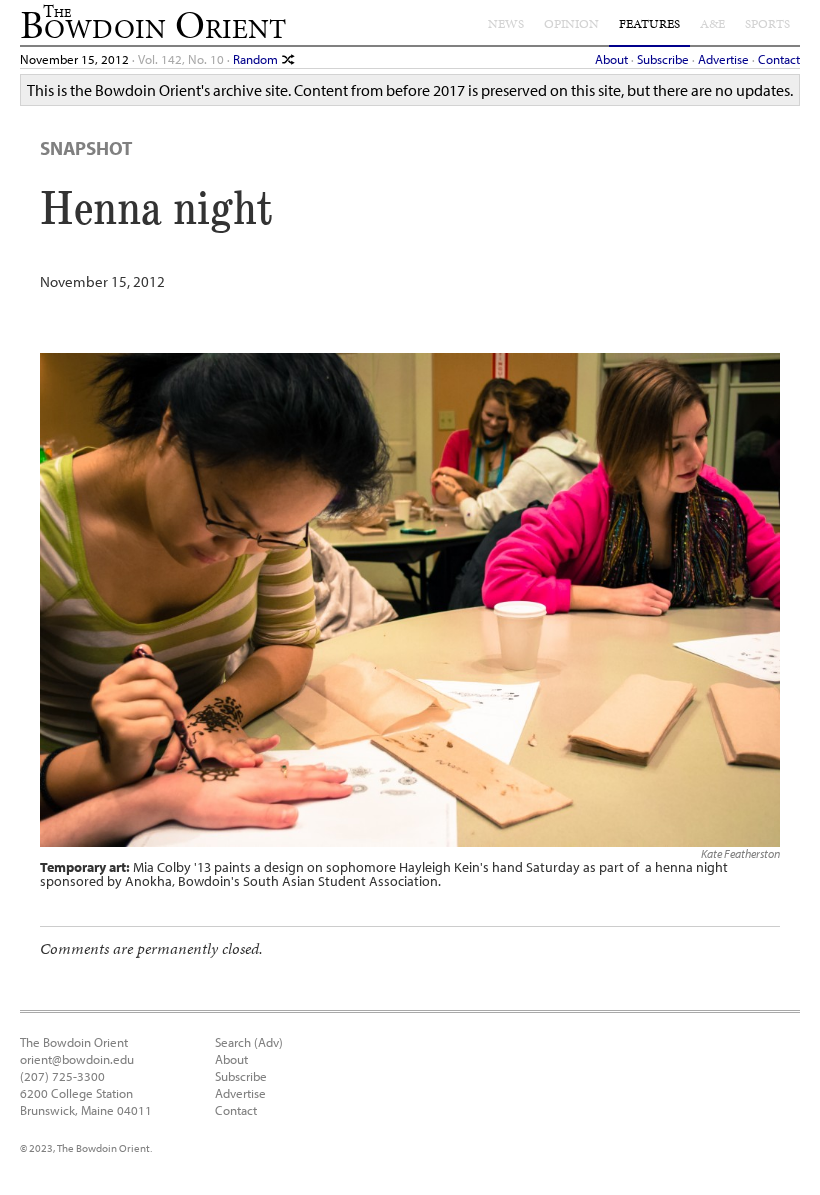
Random (257, 58)
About (611, 58)
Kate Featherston (740, 853)
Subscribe (663, 58)
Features (649, 24)
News (506, 24)
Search (233, 1041)
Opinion (571, 24)
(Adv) (268, 1041)
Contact (779, 58)
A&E (712, 24)
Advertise (723, 58)
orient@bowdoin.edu (77, 1058)
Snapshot (86, 148)
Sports (767, 24)
